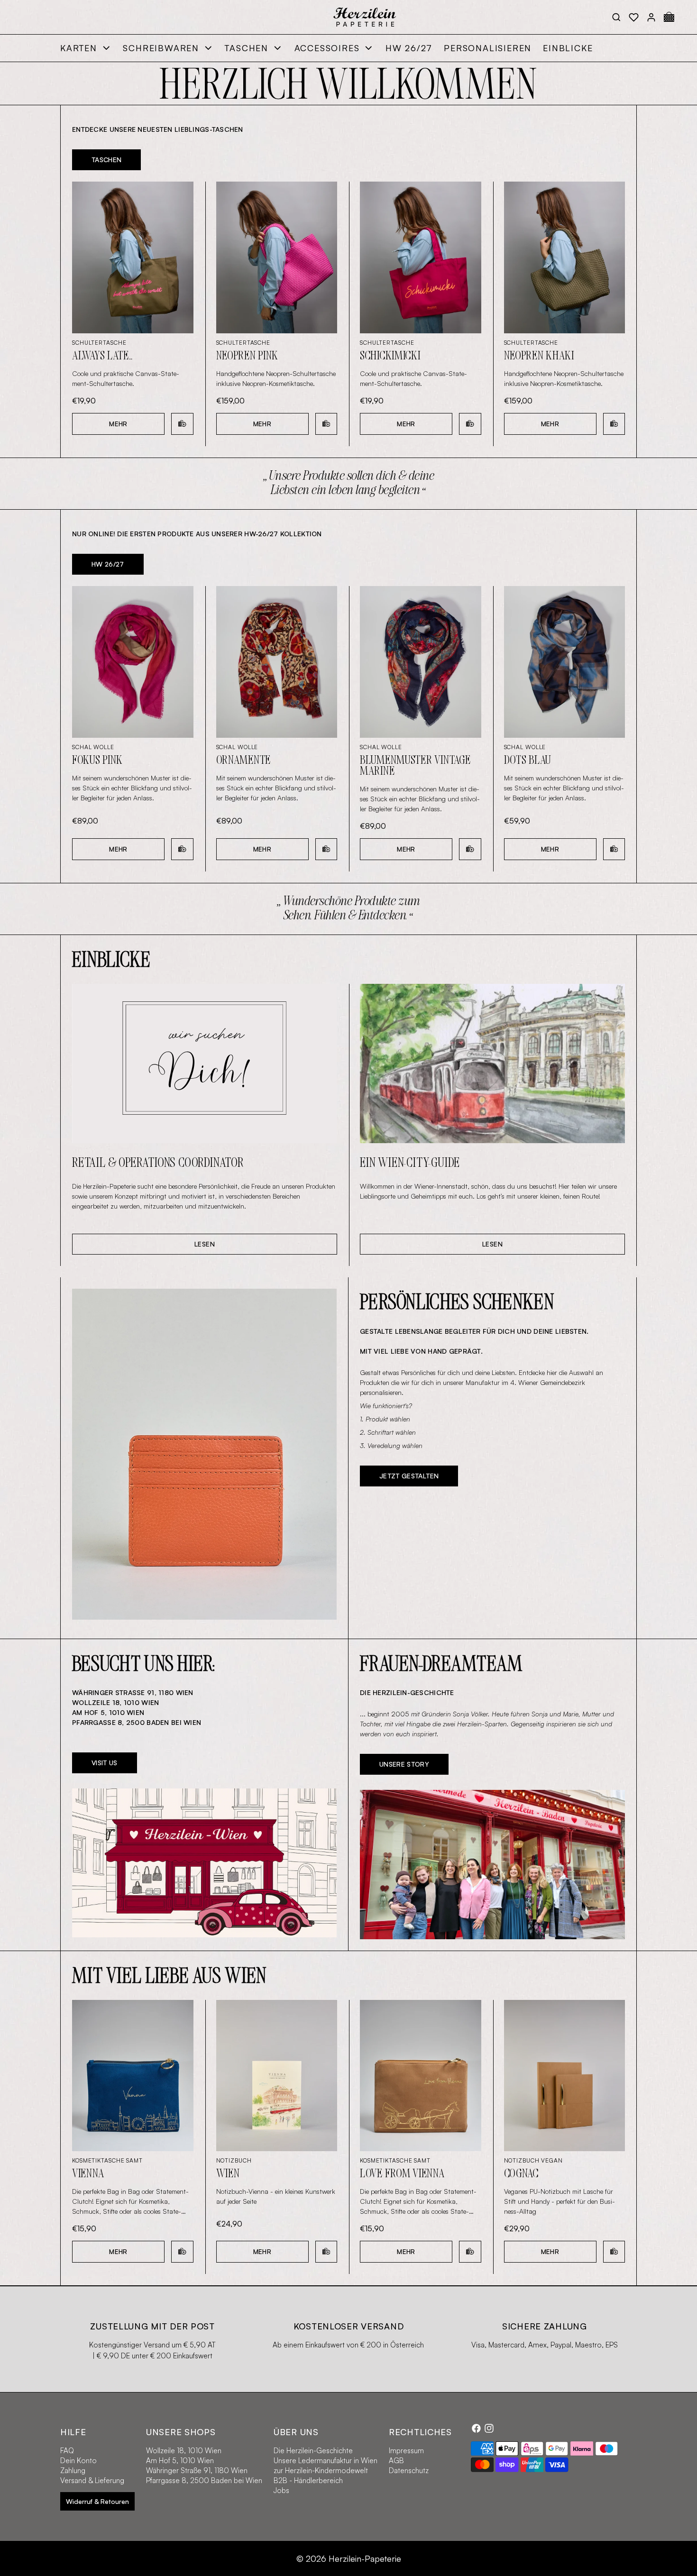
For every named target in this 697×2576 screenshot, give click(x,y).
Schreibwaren (161, 48)
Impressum (406, 2451)
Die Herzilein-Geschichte (313, 2451)
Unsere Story (404, 1764)
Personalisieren (488, 48)
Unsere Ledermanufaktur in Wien (326, 2461)
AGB (396, 2461)
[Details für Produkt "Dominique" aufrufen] (204, 1454)
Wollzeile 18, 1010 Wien (184, 2451)
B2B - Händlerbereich (308, 2480)
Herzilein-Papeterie (365, 2558)
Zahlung (73, 2471)
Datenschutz (409, 2471)
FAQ (67, 2451)
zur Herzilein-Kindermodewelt (321, 2471)
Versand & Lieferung (92, 2480)
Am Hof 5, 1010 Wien (180, 2461)
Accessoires (327, 48)
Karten (79, 48)
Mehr (118, 424)
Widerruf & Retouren (97, 2501)
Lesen (205, 1244)
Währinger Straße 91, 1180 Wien (197, 2471)
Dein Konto (78, 2461)
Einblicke (568, 48)
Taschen (247, 48)
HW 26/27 (409, 48)
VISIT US (105, 1763)
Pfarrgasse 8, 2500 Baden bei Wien (204, 2480)
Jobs (281, 2490)
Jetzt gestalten (409, 1476)
